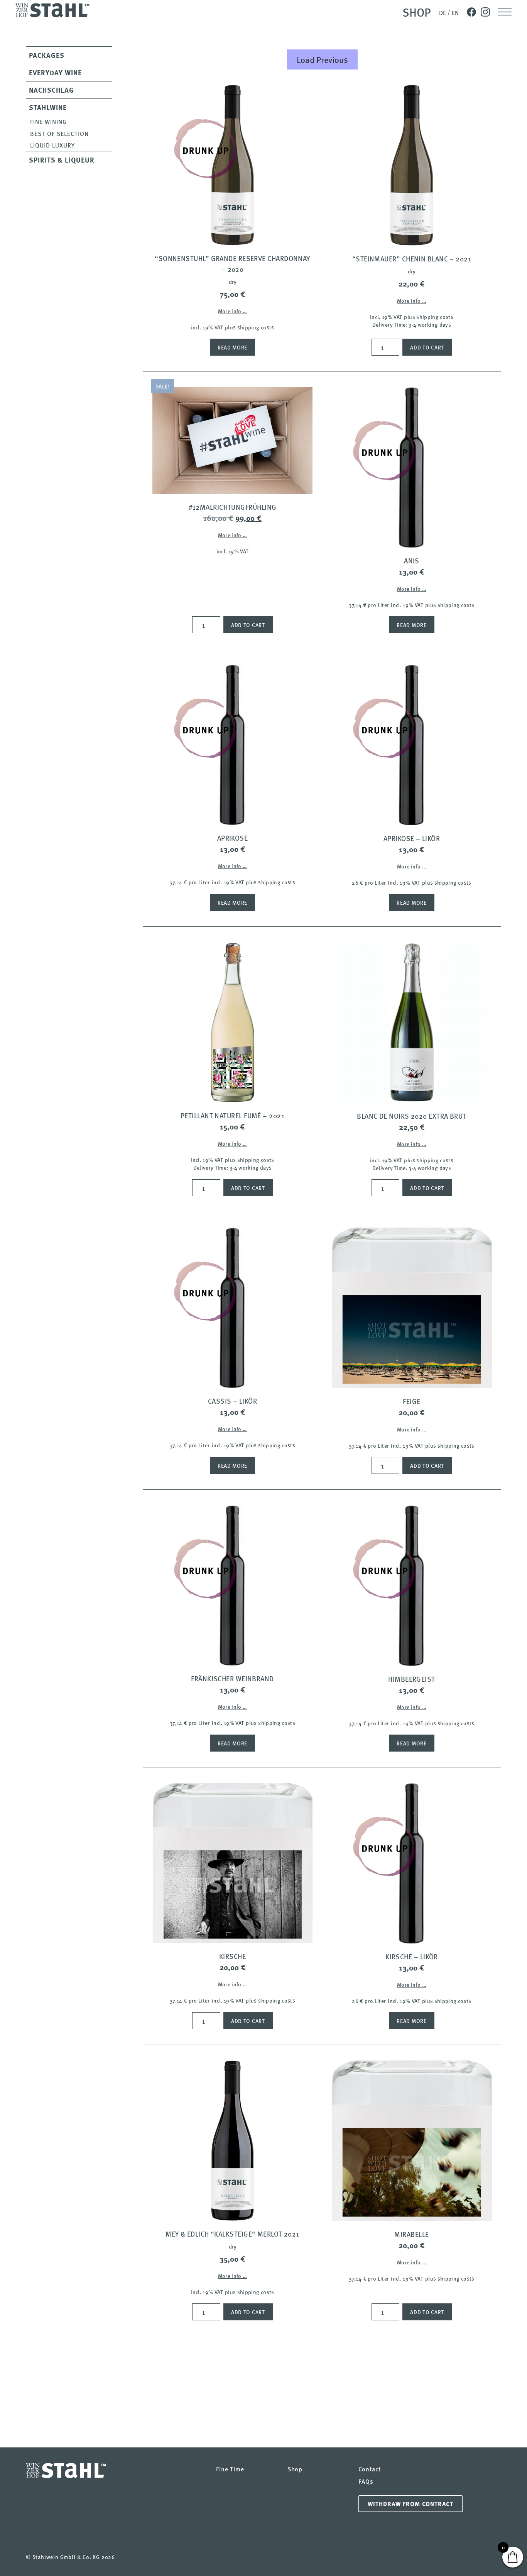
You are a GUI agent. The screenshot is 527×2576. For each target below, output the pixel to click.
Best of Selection (59, 133)
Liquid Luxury (52, 145)
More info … (233, 311)
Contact (369, 2469)
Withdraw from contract (410, 2504)
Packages (47, 55)
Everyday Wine (55, 73)
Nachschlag (52, 90)
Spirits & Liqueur (62, 160)
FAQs (366, 2481)
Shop (417, 12)
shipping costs (256, 327)
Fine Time (230, 2469)
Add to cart (427, 347)
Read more (232, 347)
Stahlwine (48, 107)
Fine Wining (48, 121)
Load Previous (322, 59)
